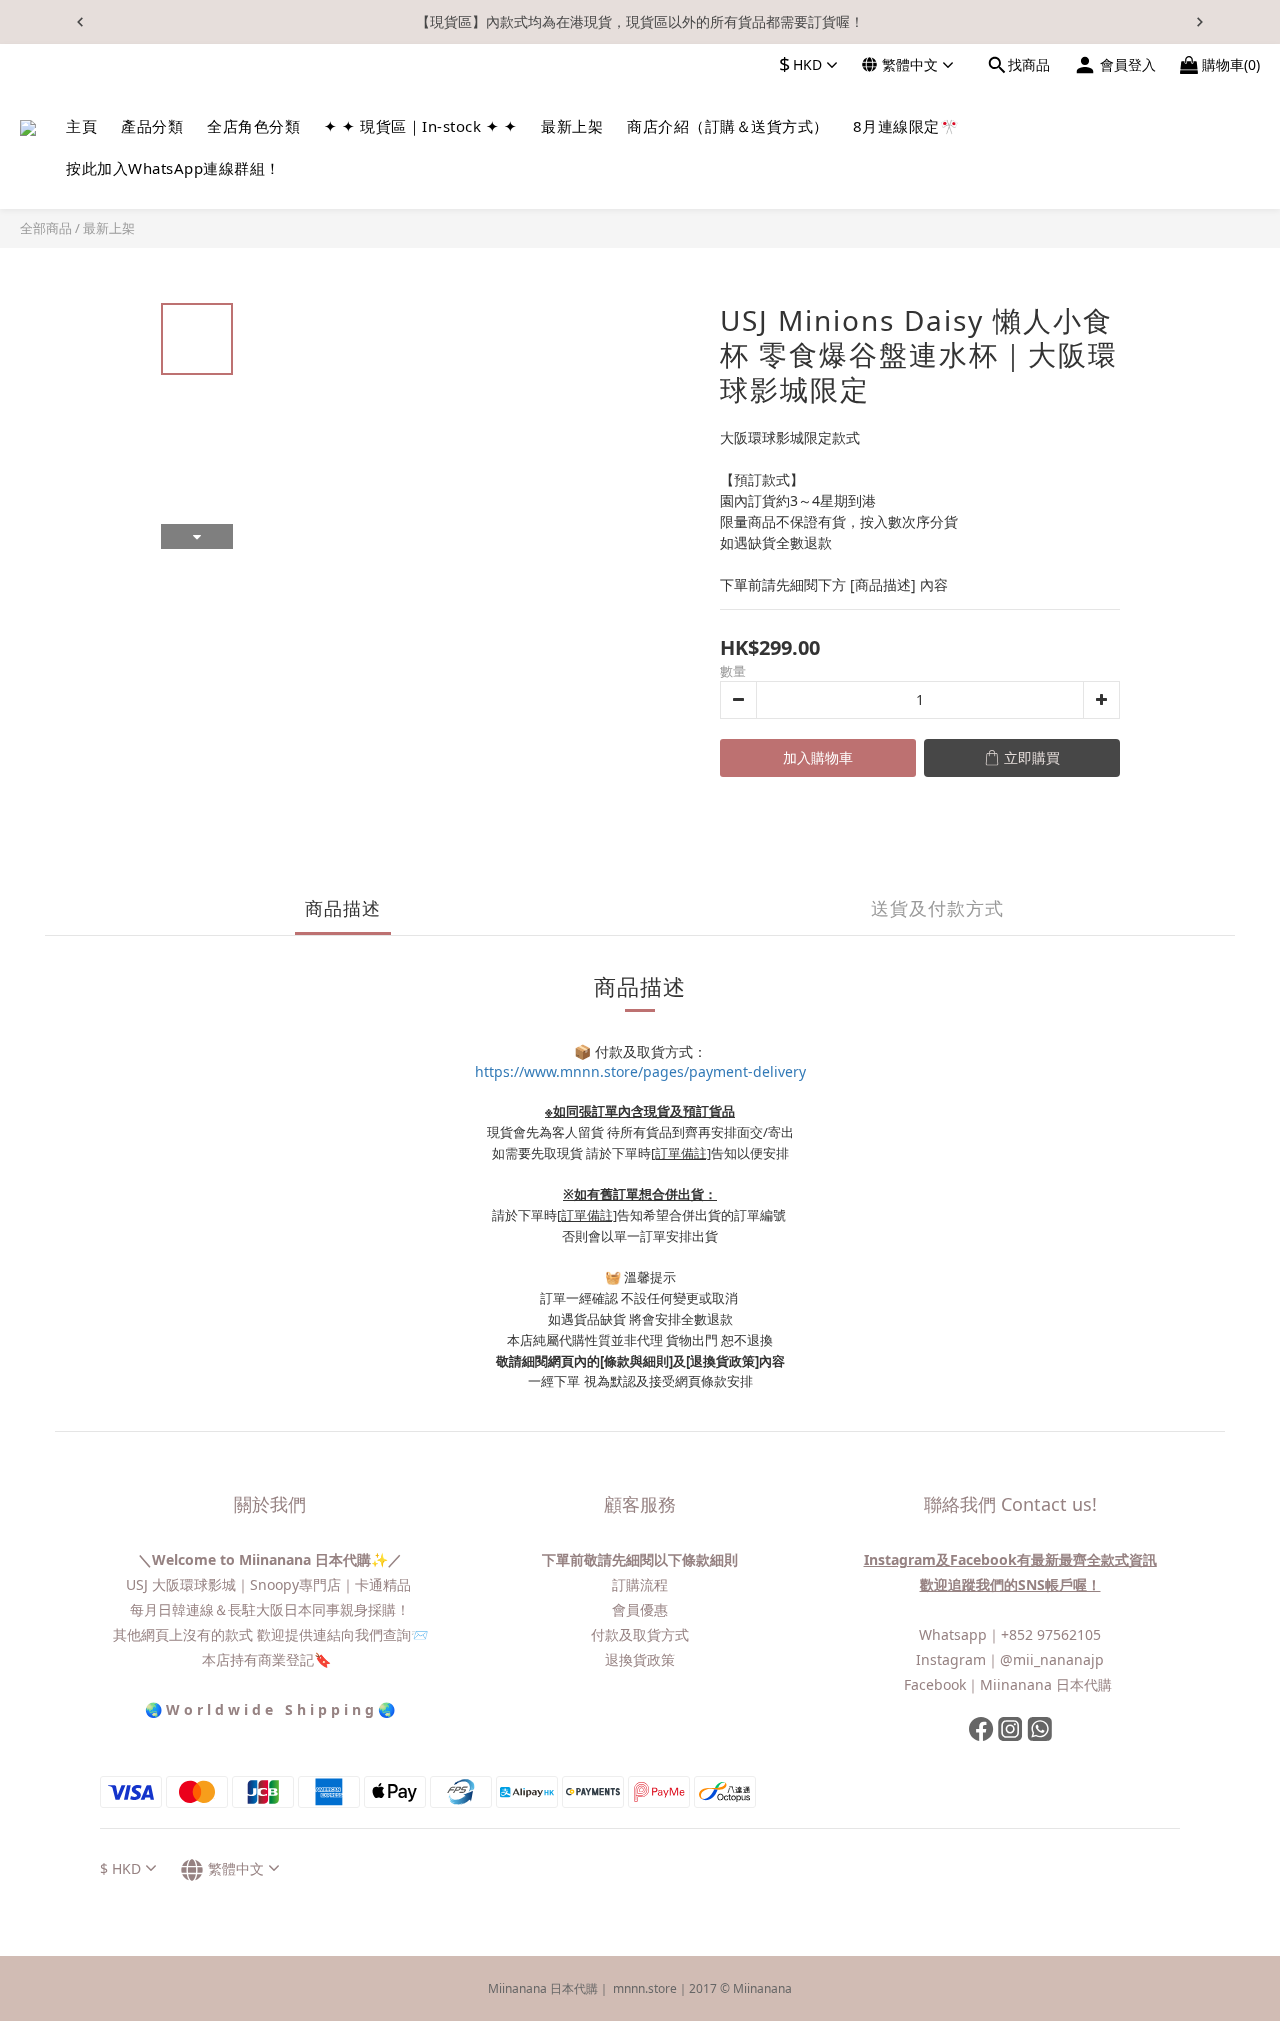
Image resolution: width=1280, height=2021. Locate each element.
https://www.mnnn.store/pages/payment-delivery (640, 1071)
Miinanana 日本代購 (1048, 1684)
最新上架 (109, 228)
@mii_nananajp (1052, 1659)
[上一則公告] (80, 22)
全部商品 (46, 228)
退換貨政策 (640, 1659)
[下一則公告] (1200, 22)
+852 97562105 (1051, 1634)
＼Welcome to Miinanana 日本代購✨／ (270, 1559)
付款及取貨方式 (640, 1634)
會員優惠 (640, 1609)
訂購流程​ (640, 1584)
